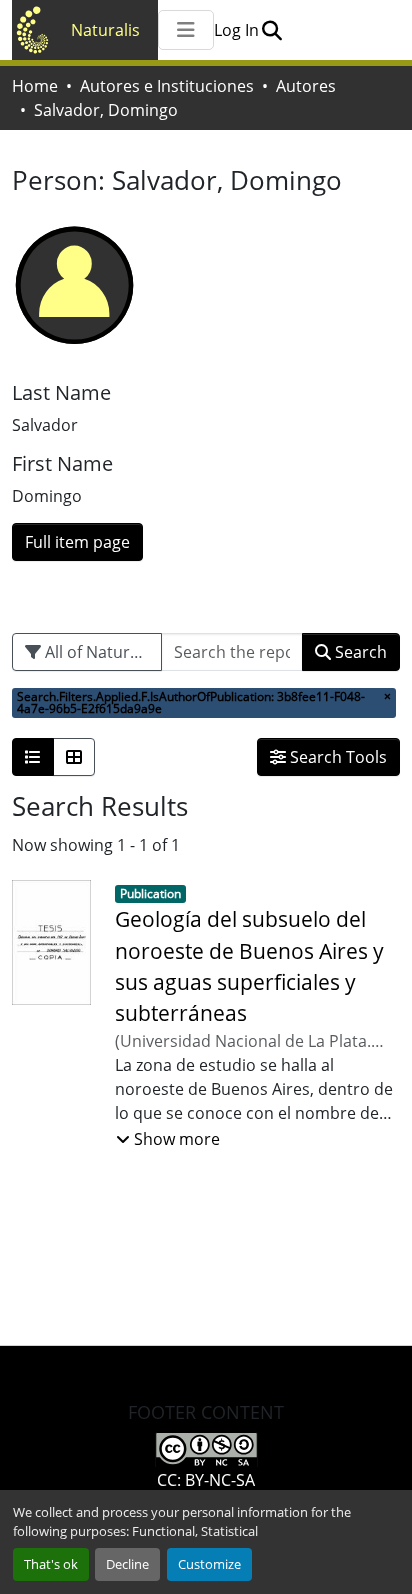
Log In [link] (236, 30)
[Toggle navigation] (186, 30)
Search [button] (359, 652)
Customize (209, 1564)
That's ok (51, 1564)
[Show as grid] (74, 757)
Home (35, 86)
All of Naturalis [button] (98, 652)
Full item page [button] (77, 542)
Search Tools (336, 757)
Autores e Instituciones (167, 86)
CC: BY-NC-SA (206, 1480)
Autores (306, 86)
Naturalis (105, 30)
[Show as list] (33, 757)
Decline (127, 1564)
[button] (271, 30)
